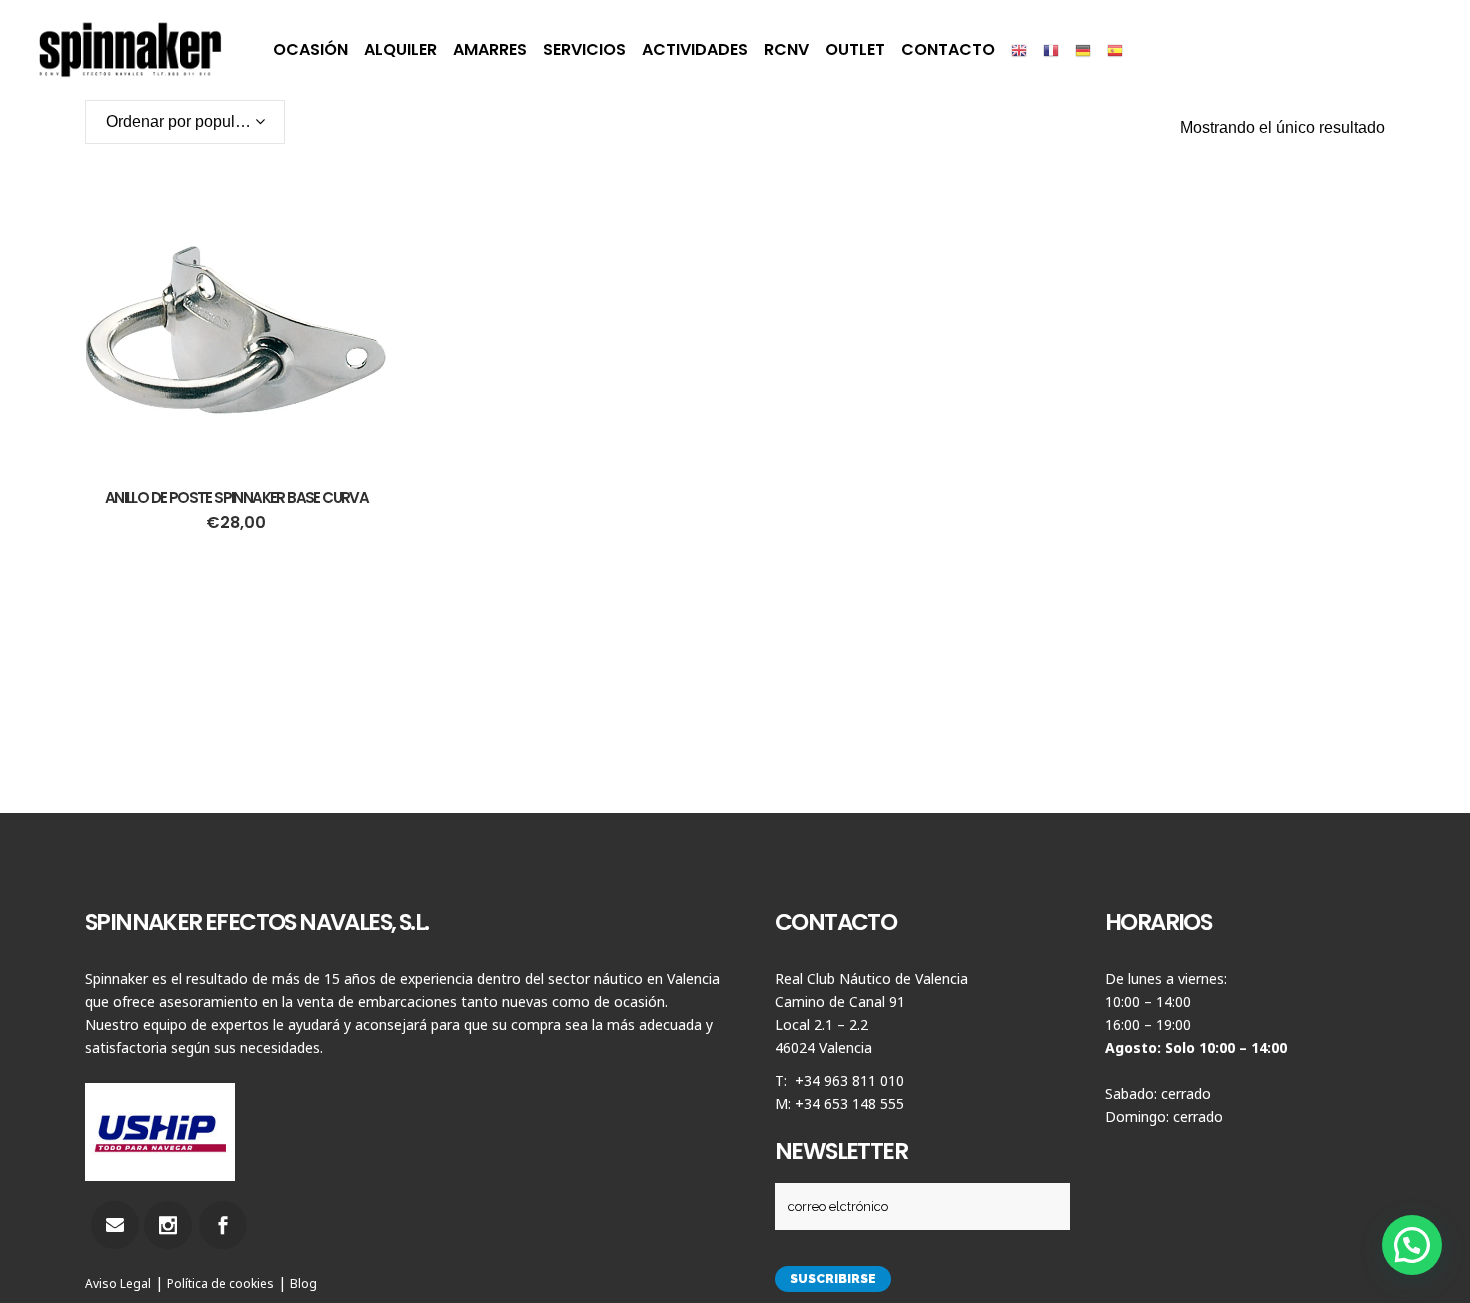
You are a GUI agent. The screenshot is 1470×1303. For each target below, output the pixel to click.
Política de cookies (220, 1283)
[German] (1083, 50)
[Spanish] (1115, 50)
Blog (303, 1283)
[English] (1019, 50)
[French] (1051, 50)
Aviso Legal (118, 1283)
